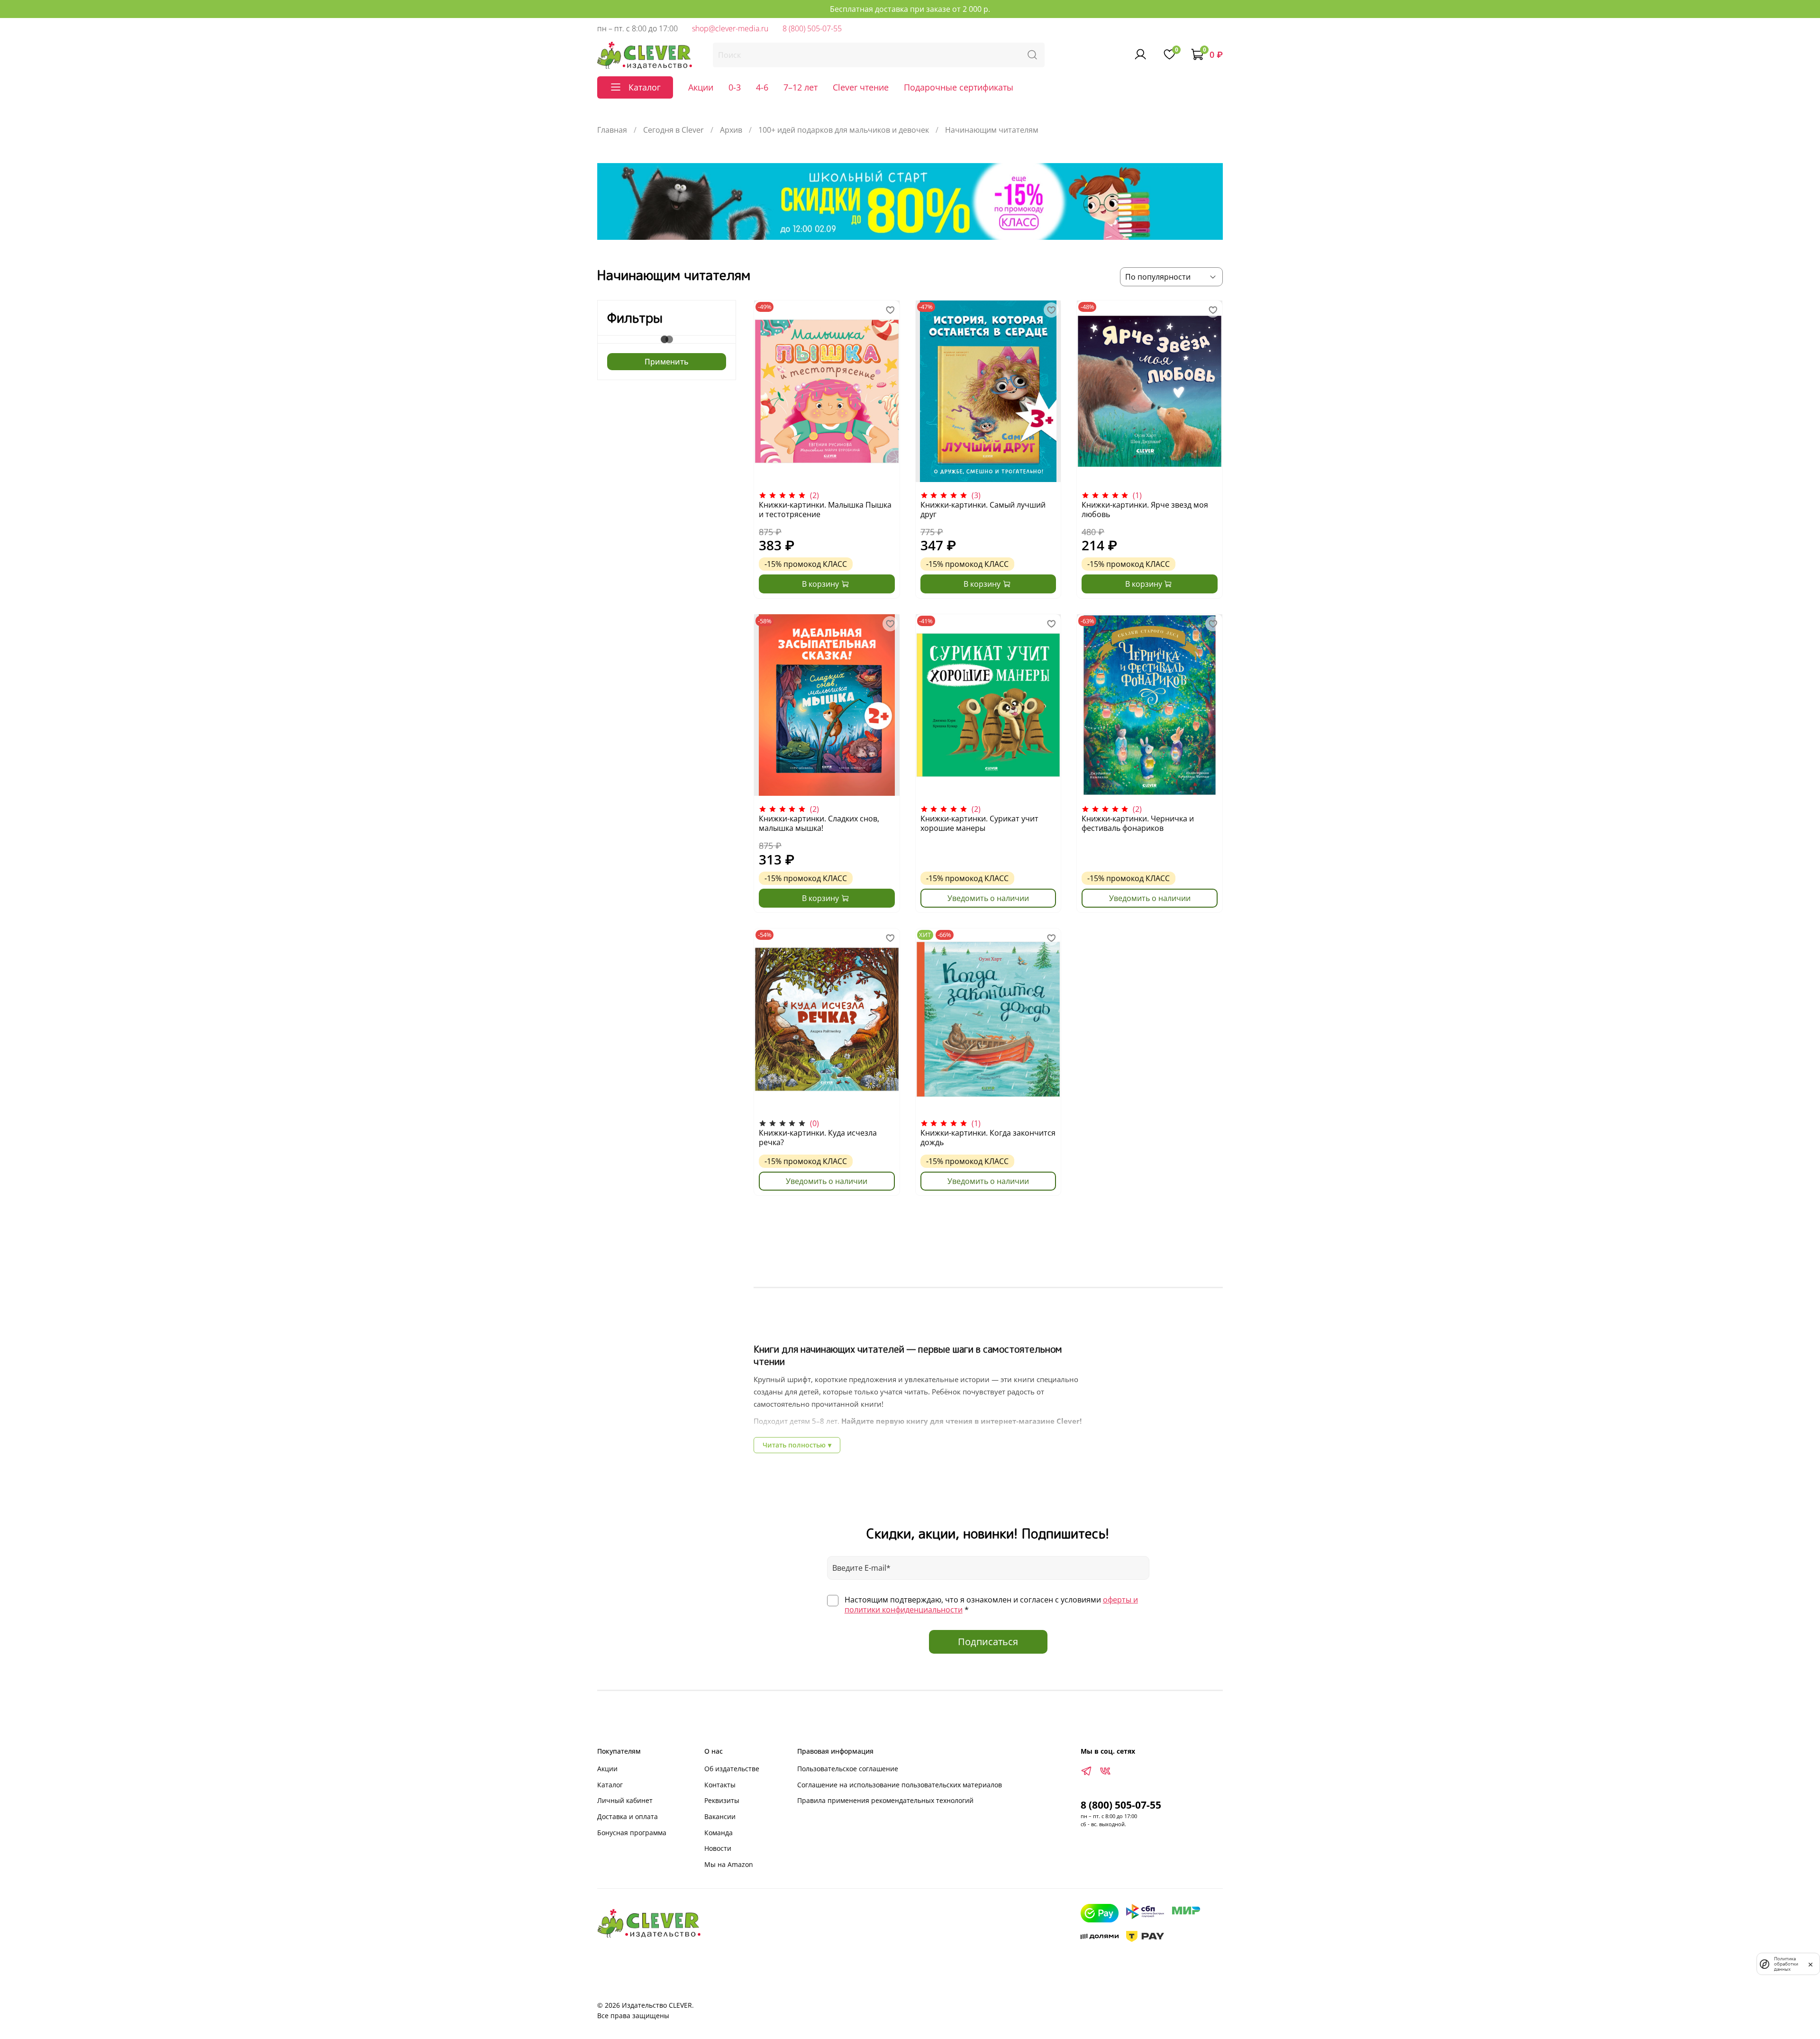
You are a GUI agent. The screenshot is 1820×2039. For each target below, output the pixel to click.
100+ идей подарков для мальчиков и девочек (844, 130)
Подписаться (988, 1642)
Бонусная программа (632, 1833)
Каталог (610, 1785)
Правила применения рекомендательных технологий (885, 1800)
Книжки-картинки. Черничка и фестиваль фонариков (1138, 823)
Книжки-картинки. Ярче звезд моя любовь (1145, 510)
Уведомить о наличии (988, 898)
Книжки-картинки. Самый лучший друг (983, 510)
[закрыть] (1811, 1964)
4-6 (762, 87)
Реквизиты (722, 1800)
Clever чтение (861, 87)
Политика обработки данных (1786, 1964)
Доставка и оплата (628, 1816)
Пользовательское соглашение (848, 1769)
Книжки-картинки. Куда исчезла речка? (818, 1138)
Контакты (720, 1785)
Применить (667, 362)
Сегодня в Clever (673, 130)
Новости (718, 1848)
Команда (719, 1833)
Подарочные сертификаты (959, 87)
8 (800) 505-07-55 (812, 28)
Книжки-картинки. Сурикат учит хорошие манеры (979, 823)
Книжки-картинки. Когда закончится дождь (988, 1138)
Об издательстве (732, 1769)
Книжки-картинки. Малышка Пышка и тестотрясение (825, 510)
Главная (612, 130)
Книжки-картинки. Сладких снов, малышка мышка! (819, 823)
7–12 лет (801, 87)
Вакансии (720, 1816)
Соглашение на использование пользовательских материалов (900, 1785)
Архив (731, 130)
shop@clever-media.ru (730, 28)
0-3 (735, 87)
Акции (701, 87)
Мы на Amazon (729, 1864)
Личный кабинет (625, 1800)
